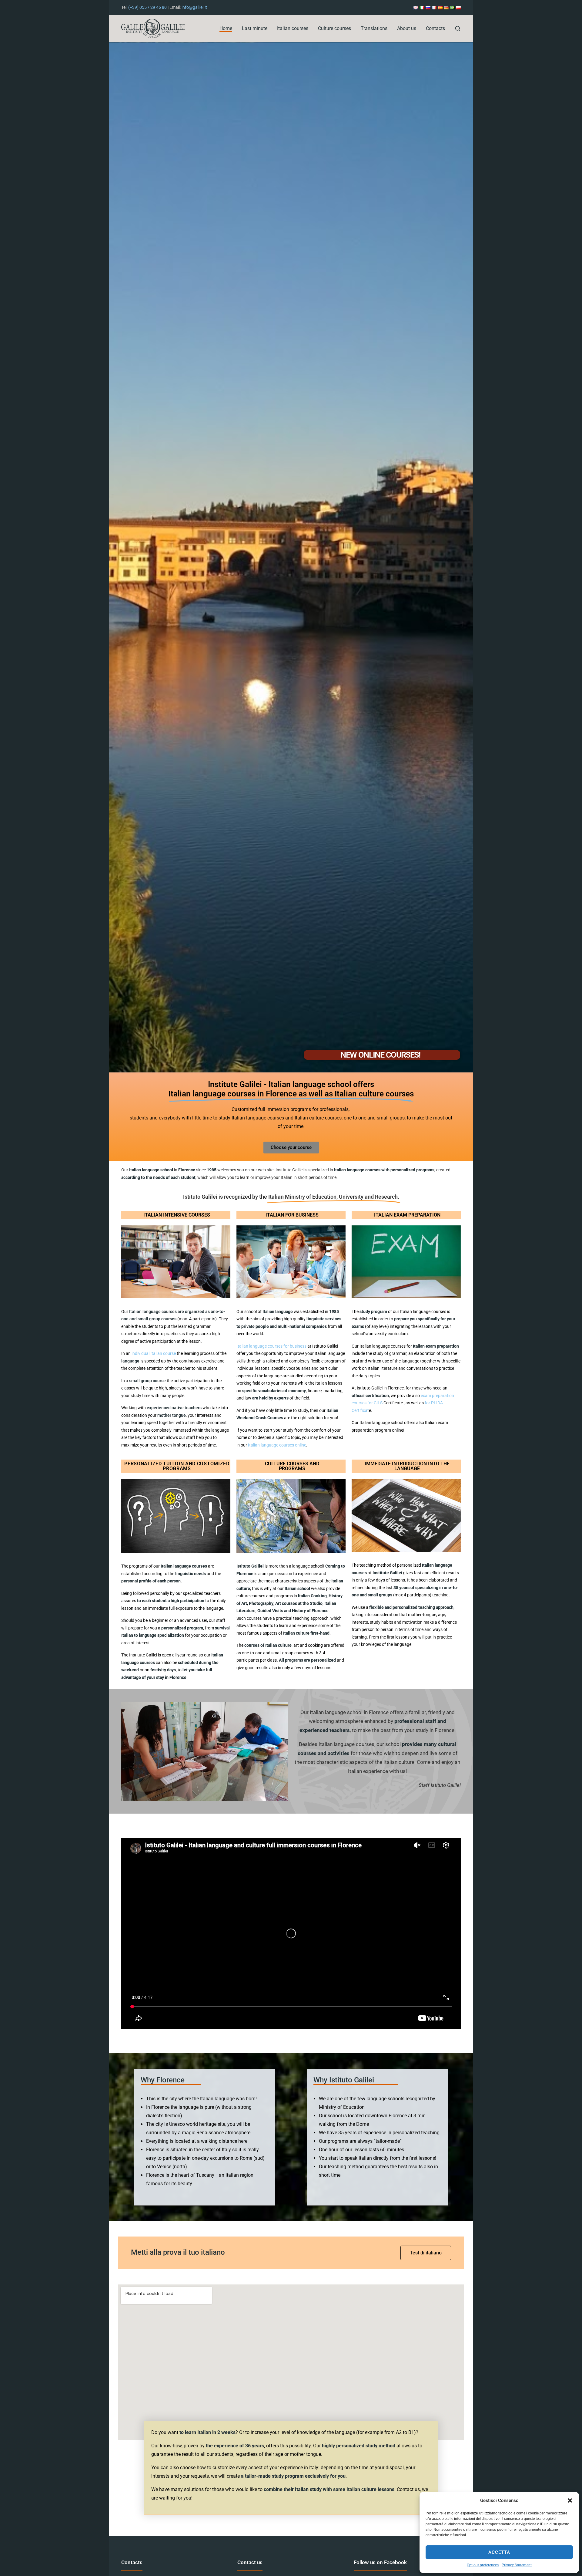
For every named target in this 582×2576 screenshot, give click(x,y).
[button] (570, 2500)
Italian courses (293, 28)
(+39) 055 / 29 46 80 (147, 7)
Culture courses (334, 28)
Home (226, 28)
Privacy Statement (517, 2565)
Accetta (499, 2552)
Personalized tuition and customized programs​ (177, 1466)
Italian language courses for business (271, 1346)
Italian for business (292, 1215)
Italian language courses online (277, 1445)
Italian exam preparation (407, 1215)
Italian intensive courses (177, 1215)
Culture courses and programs (292, 1466)
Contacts (435, 28)
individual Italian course (153, 1354)
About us (407, 28)
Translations (374, 28)
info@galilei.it (194, 7)
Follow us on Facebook (380, 2562)
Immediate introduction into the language (407, 1466)
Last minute (255, 28)
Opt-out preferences (483, 2565)
